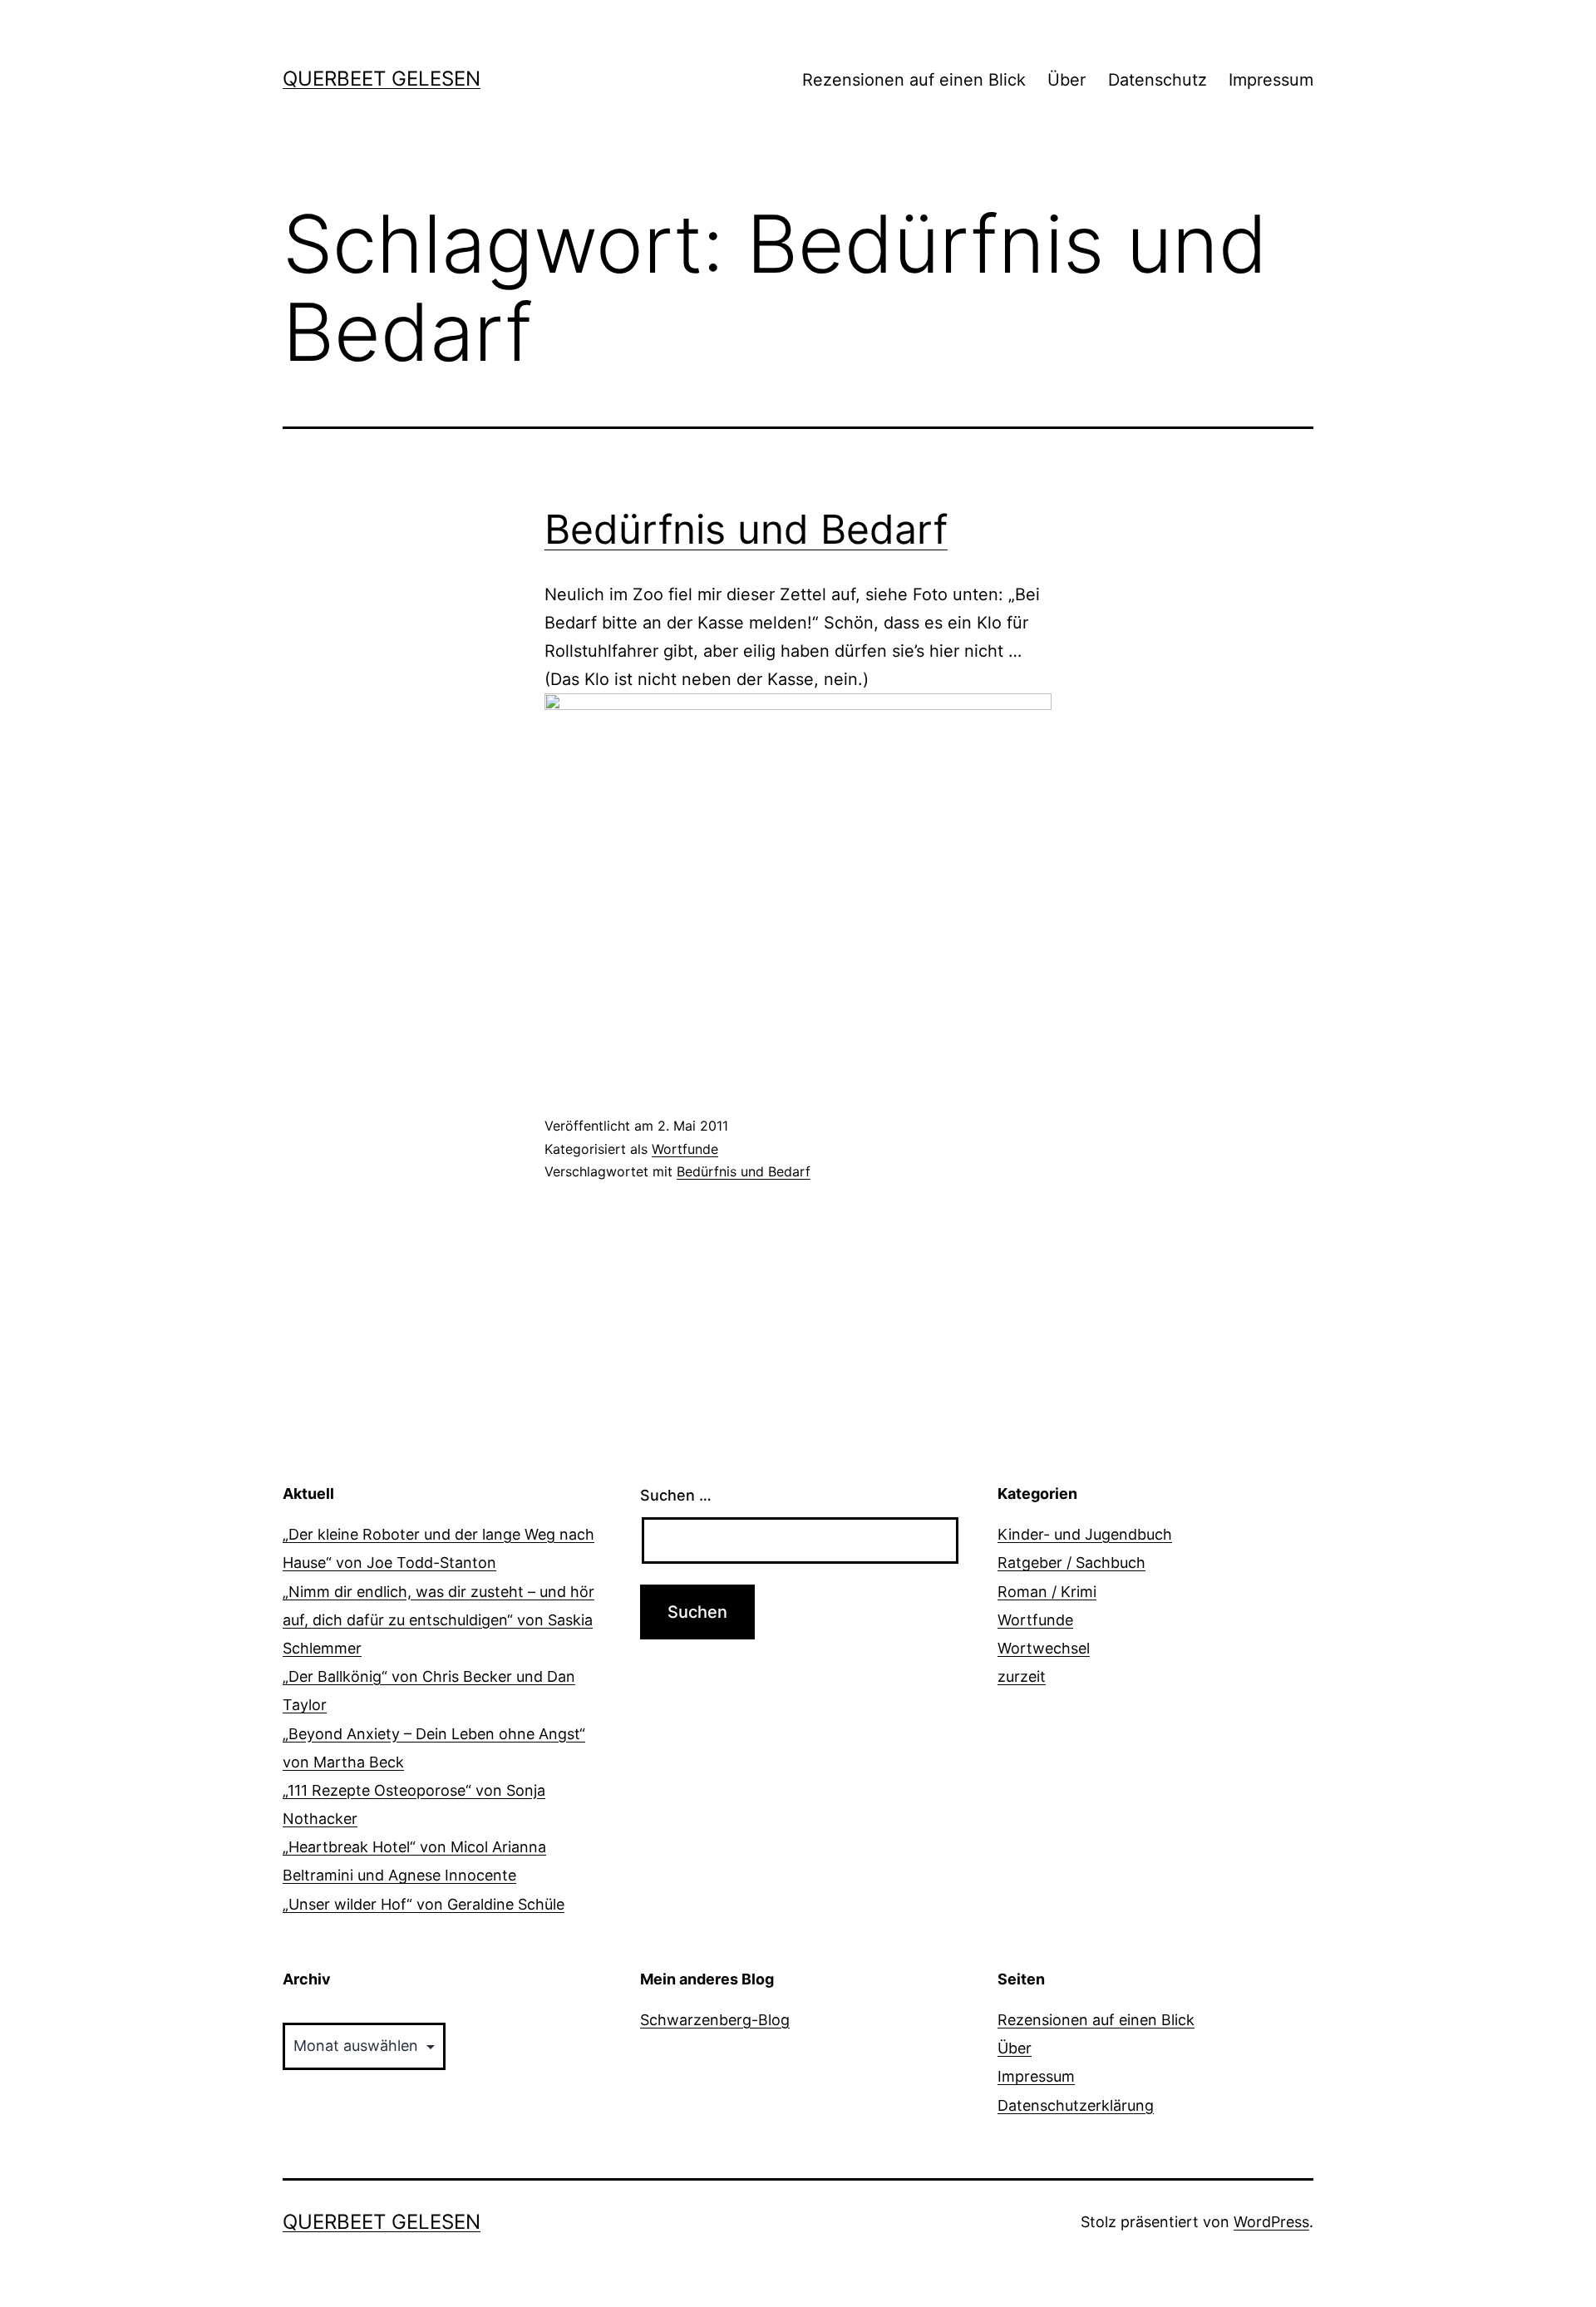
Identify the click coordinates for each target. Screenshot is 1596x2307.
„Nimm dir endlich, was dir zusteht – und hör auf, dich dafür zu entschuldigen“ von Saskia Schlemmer (438, 1620)
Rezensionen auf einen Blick (914, 80)
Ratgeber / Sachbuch (1071, 1563)
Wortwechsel (1044, 1648)
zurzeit (1022, 1676)
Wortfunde (685, 1149)
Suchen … (676, 1495)
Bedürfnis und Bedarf (746, 529)
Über (1066, 80)
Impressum (1271, 80)
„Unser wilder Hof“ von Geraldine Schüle (424, 1904)
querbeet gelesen (382, 79)
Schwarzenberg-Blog (715, 2020)
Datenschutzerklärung (1076, 2105)
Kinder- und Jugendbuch (1085, 1534)
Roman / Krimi (1047, 1592)
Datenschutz (1158, 80)
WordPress (1271, 2222)
